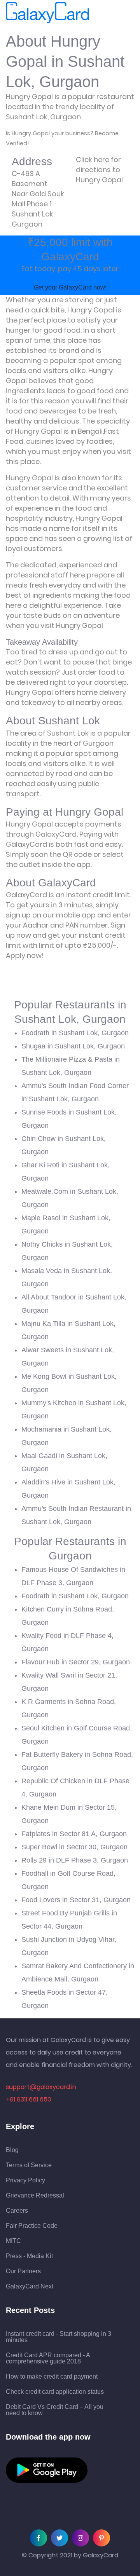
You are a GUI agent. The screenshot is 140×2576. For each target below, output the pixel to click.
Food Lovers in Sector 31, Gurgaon (76, 1900)
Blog (12, 2150)
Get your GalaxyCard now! (70, 287)
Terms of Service (29, 2165)
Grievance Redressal (35, 2196)
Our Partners (23, 2271)
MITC (13, 2241)
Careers (17, 2211)
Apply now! (25, 955)
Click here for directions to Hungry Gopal (99, 170)
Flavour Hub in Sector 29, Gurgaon (76, 1662)
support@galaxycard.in (41, 2087)
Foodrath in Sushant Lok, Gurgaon (75, 1033)
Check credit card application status (55, 2392)
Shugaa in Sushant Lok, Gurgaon (73, 1046)
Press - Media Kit (29, 2256)
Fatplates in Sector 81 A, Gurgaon (74, 1834)
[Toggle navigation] (100, 13)
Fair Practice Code (32, 2226)
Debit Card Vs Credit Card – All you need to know (55, 2410)
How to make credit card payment (52, 2377)
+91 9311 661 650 (29, 2099)
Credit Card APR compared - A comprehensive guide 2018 (48, 2358)
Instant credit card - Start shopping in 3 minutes (59, 2337)
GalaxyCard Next (30, 2286)
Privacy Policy (25, 2180)
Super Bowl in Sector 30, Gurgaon (74, 1847)
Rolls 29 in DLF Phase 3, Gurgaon (75, 1860)
